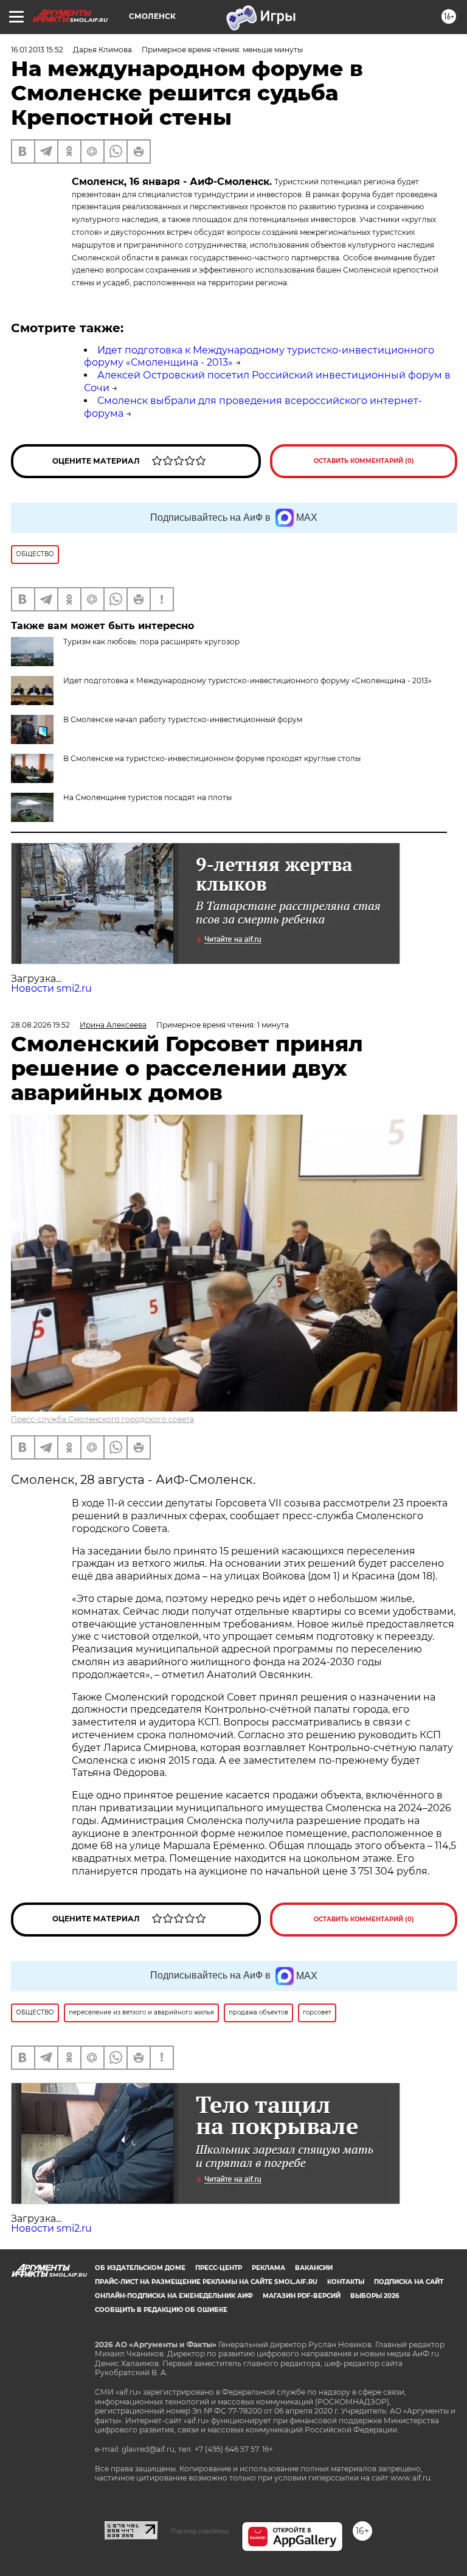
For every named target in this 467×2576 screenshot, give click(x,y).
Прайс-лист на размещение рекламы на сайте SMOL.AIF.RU (206, 2282)
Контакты (346, 2282)
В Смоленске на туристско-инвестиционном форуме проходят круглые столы (212, 758)
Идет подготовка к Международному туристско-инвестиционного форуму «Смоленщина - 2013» (247, 681)
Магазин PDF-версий (302, 2296)
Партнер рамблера (200, 2531)
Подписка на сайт (409, 2282)
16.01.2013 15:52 (37, 50)
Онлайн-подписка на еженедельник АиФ (174, 2296)
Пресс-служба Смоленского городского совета (102, 1419)
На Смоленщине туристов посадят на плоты (147, 797)
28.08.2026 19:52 (40, 1025)
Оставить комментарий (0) (364, 461)
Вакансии (314, 2268)
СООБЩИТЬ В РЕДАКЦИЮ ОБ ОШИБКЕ (161, 2310)
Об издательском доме (140, 2268)
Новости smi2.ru (51, 988)
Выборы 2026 (375, 2296)
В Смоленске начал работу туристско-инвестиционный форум (183, 719)
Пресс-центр (219, 2268)
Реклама (268, 2268)
